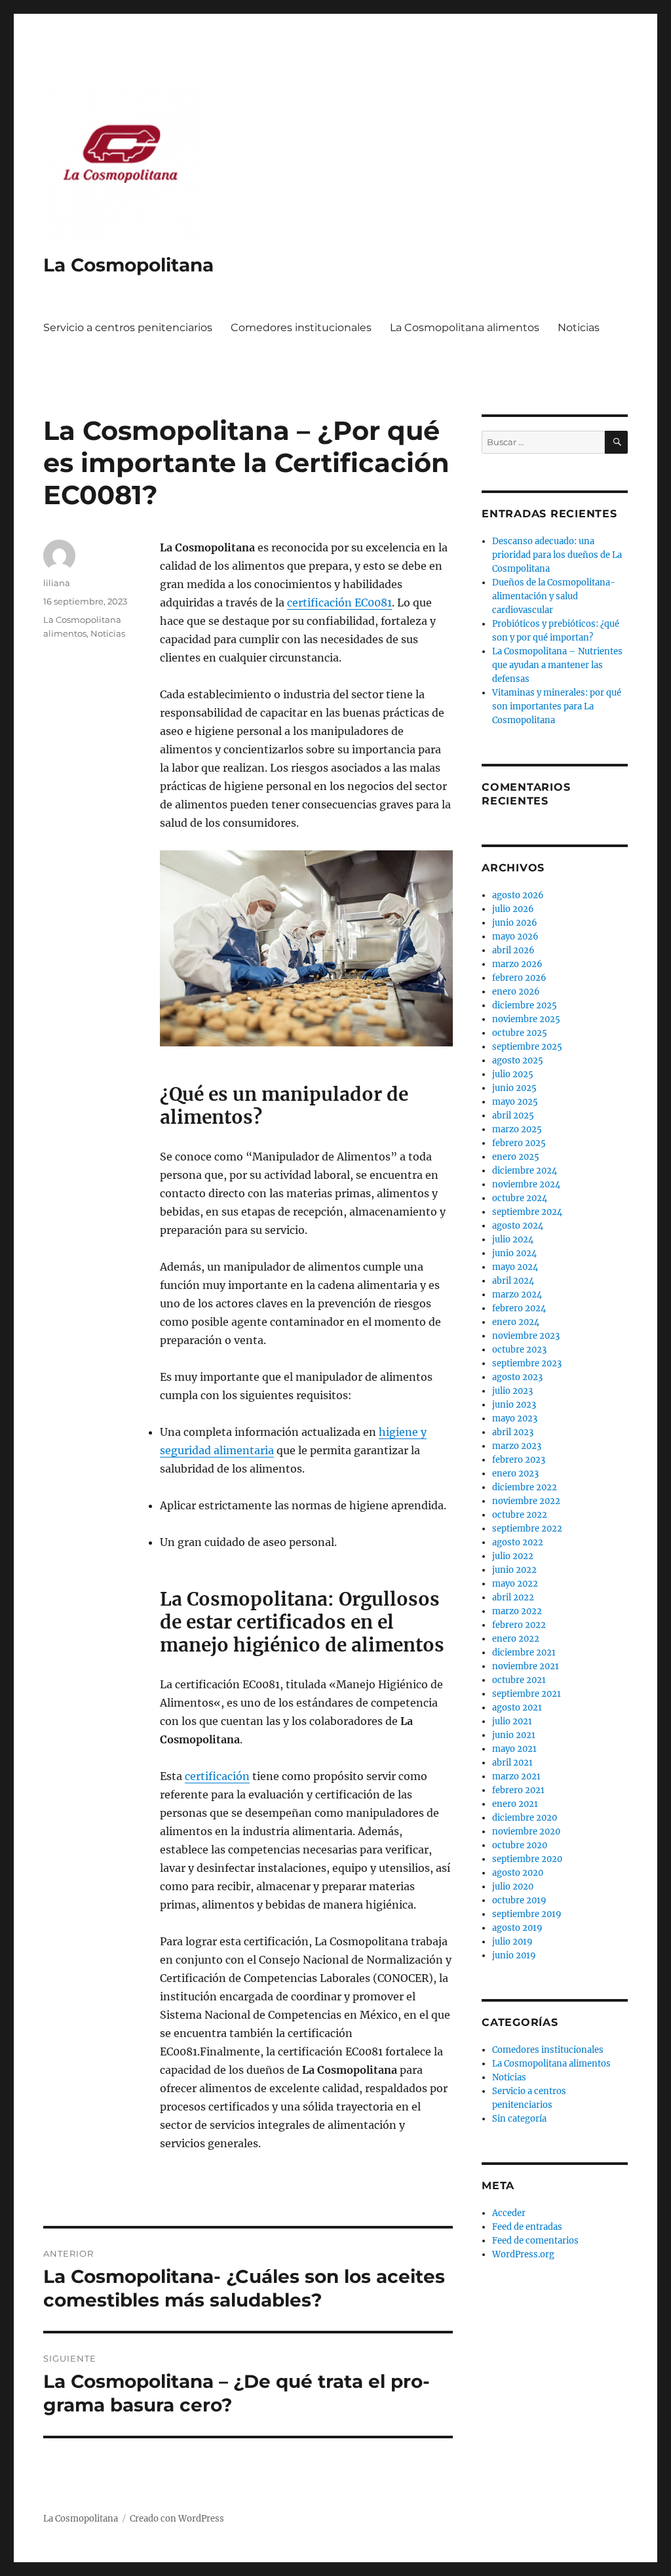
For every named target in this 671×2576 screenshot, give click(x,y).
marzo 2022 (517, 1611)
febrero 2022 (519, 1625)
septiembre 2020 (527, 1859)
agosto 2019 (517, 1928)
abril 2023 (513, 1432)
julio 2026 (513, 909)
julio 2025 (513, 1074)
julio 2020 (513, 1887)
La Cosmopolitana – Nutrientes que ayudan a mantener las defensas (557, 665)
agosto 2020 (518, 1873)
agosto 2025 (518, 1060)
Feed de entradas (527, 2227)
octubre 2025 (520, 1033)
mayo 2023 (515, 1418)
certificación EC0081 (339, 603)
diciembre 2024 (525, 1171)
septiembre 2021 (527, 1694)
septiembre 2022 (527, 1529)
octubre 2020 (520, 1845)
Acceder (509, 2213)
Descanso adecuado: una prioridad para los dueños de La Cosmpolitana (557, 555)
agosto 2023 (517, 1377)
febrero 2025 (519, 1143)
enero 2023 (515, 1474)
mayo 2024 (515, 1267)
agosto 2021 (517, 1708)
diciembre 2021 (524, 1653)
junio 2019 (514, 1955)
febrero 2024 (519, 1308)
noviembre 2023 (526, 1336)
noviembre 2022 (526, 1501)
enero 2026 (516, 992)
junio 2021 (514, 1735)
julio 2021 (512, 1721)
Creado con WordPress (177, 2519)
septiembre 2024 (527, 1212)
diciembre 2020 (525, 1818)
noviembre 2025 (526, 1019)
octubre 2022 (520, 1515)
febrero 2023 (519, 1460)
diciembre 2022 (525, 1487)
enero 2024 (516, 1322)
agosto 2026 (518, 895)
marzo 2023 (517, 1446)
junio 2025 (514, 1088)
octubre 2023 (519, 1350)
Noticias (579, 327)
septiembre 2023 (527, 1363)
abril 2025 (513, 1116)
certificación (217, 1776)
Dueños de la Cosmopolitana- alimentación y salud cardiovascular (554, 596)
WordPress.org (523, 2254)
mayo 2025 (515, 1102)
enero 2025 (516, 1157)
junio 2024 (514, 1253)
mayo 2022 (515, 1584)
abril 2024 (513, 1281)
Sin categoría (519, 2119)
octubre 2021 (519, 1680)
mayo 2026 (515, 937)
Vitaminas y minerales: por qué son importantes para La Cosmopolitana (557, 706)
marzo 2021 (516, 1776)
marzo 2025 (517, 1129)
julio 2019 (512, 1942)
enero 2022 (516, 1639)
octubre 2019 (519, 1900)
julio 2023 (512, 1391)
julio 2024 (513, 1239)
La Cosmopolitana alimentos (465, 327)
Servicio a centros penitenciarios (128, 327)
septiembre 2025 (527, 1047)
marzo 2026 (517, 964)
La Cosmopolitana (128, 265)
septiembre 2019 (527, 1914)
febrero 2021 (518, 1790)
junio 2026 (515, 923)
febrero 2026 (519, 978)
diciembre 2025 (525, 1005)
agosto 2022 (518, 1542)
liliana (57, 583)
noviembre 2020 (526, 1832)
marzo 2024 (517, 1295)
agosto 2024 (518, 1226)
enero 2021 (515, 1804)
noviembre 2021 (526, 1666)
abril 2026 (513, 950)
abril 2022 (513, 1597)
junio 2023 (514, 1405)
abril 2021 (512, 1763)
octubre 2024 (520, 1198)
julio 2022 (513, 1556)
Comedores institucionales (301, 327)
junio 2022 (514, 1570)
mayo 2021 (514, 1749)
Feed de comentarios (535, 2241)
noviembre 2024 (526, 1184)
